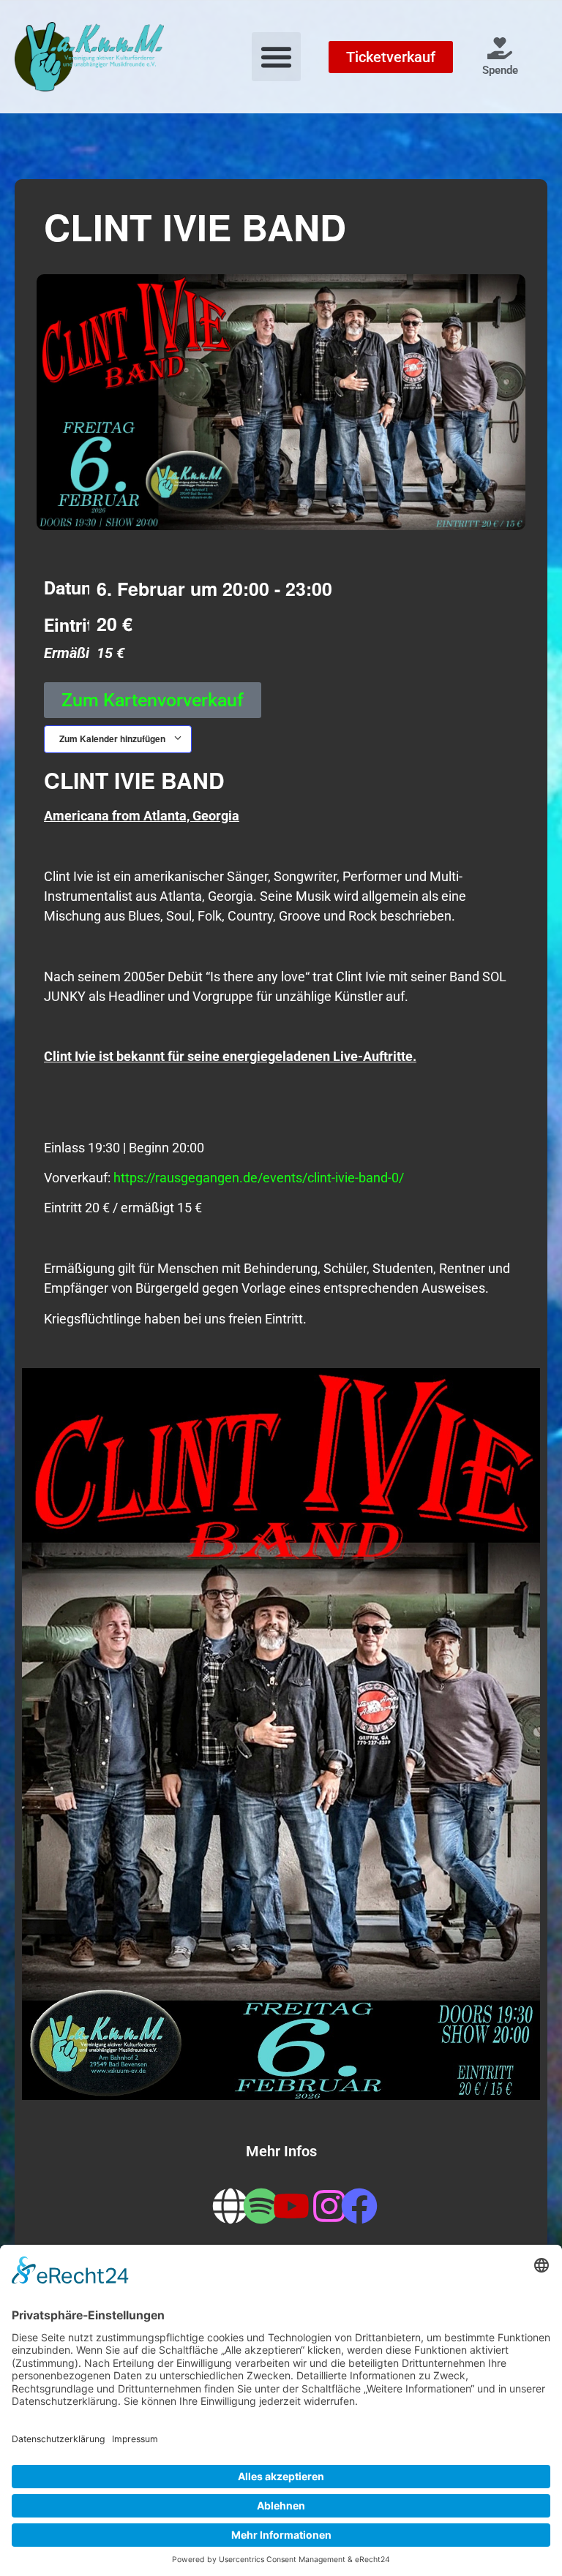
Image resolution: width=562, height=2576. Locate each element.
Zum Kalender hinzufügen (113, 739)
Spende (500, 70)
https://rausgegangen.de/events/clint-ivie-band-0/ (259, 1178)
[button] (277, 57)
